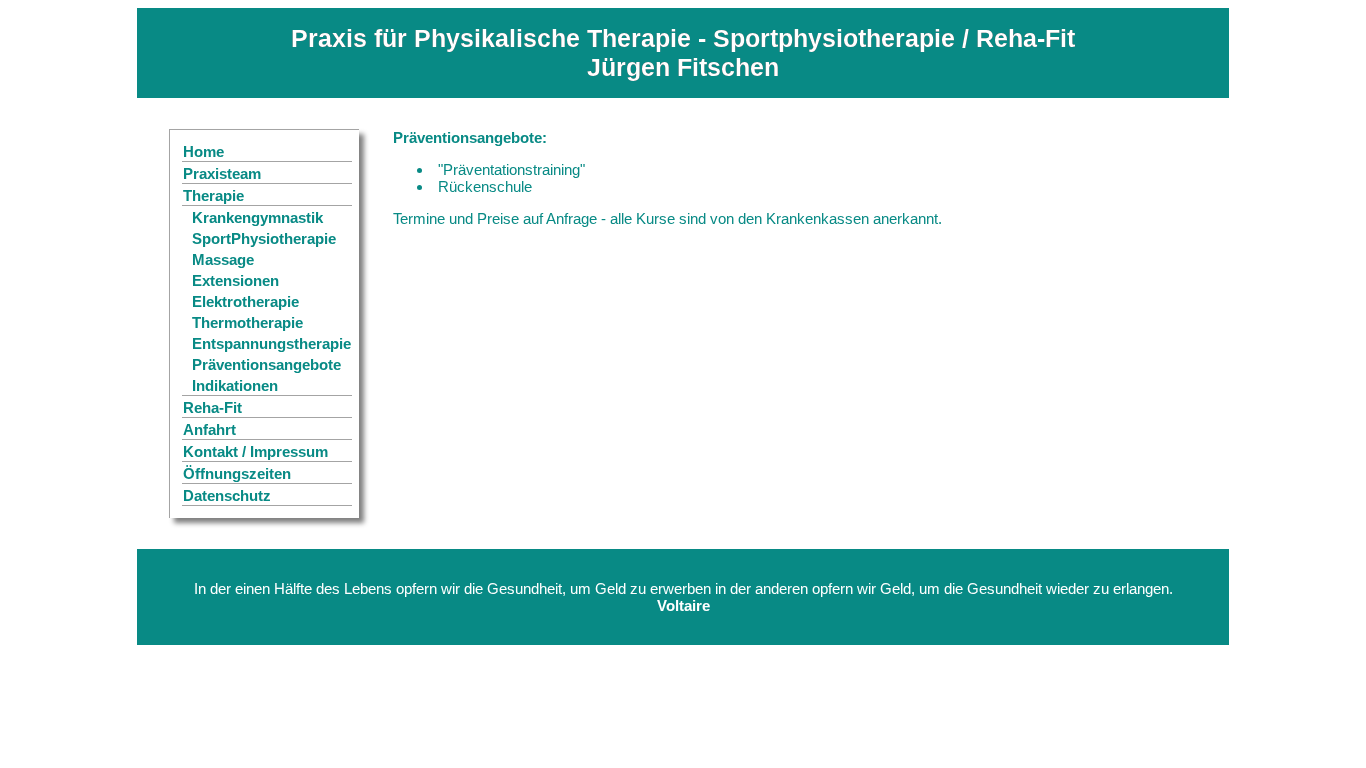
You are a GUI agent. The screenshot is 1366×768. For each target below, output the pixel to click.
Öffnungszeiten (237, 473)
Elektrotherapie (245, 301)
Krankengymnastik (257, 217)
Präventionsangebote (266, 364)
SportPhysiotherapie (264, 238)
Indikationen (235, 385)
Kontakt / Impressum (255, 451)
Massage (223, 259)
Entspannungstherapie (271, 343)
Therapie (213, 195)
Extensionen (235, 280)
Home (203, 151)
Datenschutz (227, 495)
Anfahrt (209, 429)
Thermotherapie (247, 322)
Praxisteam (222, 173)
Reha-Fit (212, 407)
